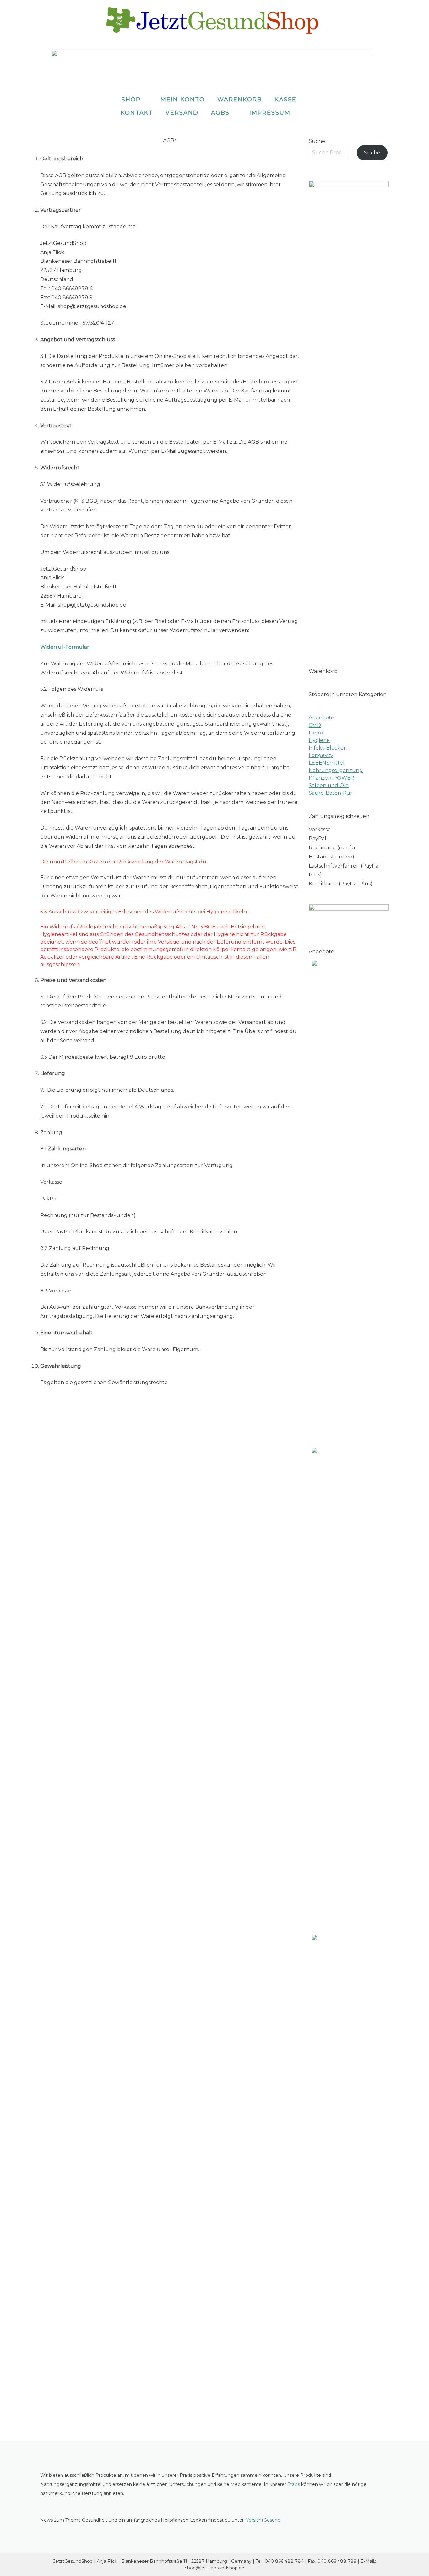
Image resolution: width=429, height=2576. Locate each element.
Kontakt (137, 113)
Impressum (270, 113)
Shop (131, 100)
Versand (182, 113)
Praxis (294, 2484)
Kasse (285, 100)
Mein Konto (183, 100)
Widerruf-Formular (65, 647)
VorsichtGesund (263, 2520)
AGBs (220, 113)
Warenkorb (240, 100)
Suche (317, 141)
